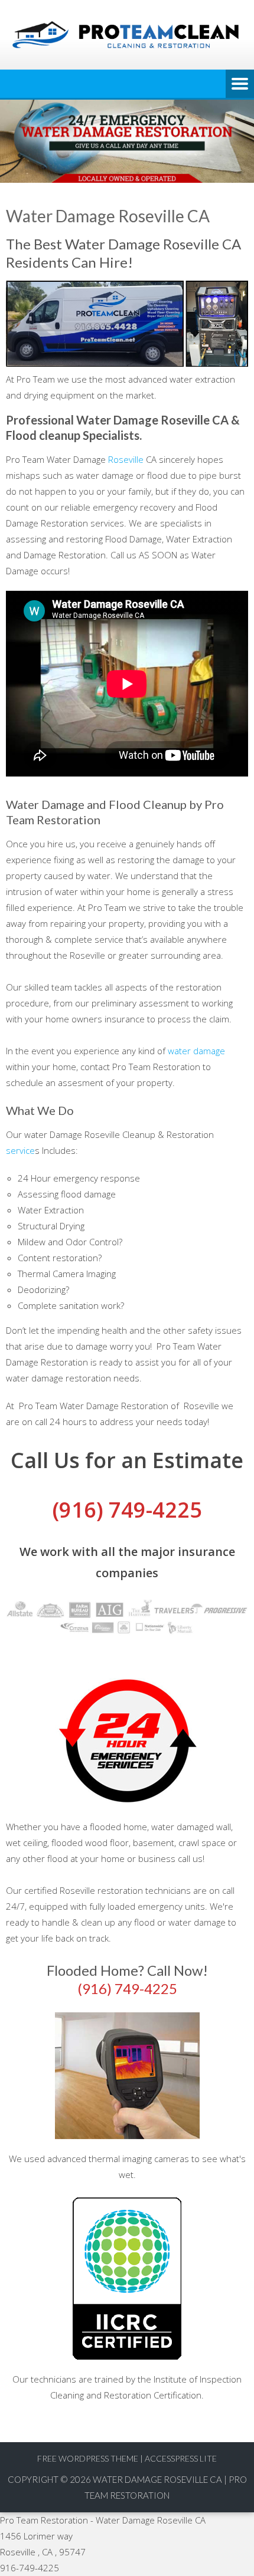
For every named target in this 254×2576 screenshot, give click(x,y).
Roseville (126, 459)
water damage (196, 1051)
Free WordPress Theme (88, 2458)
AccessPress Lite (181, 2458)
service (20, 1150)
